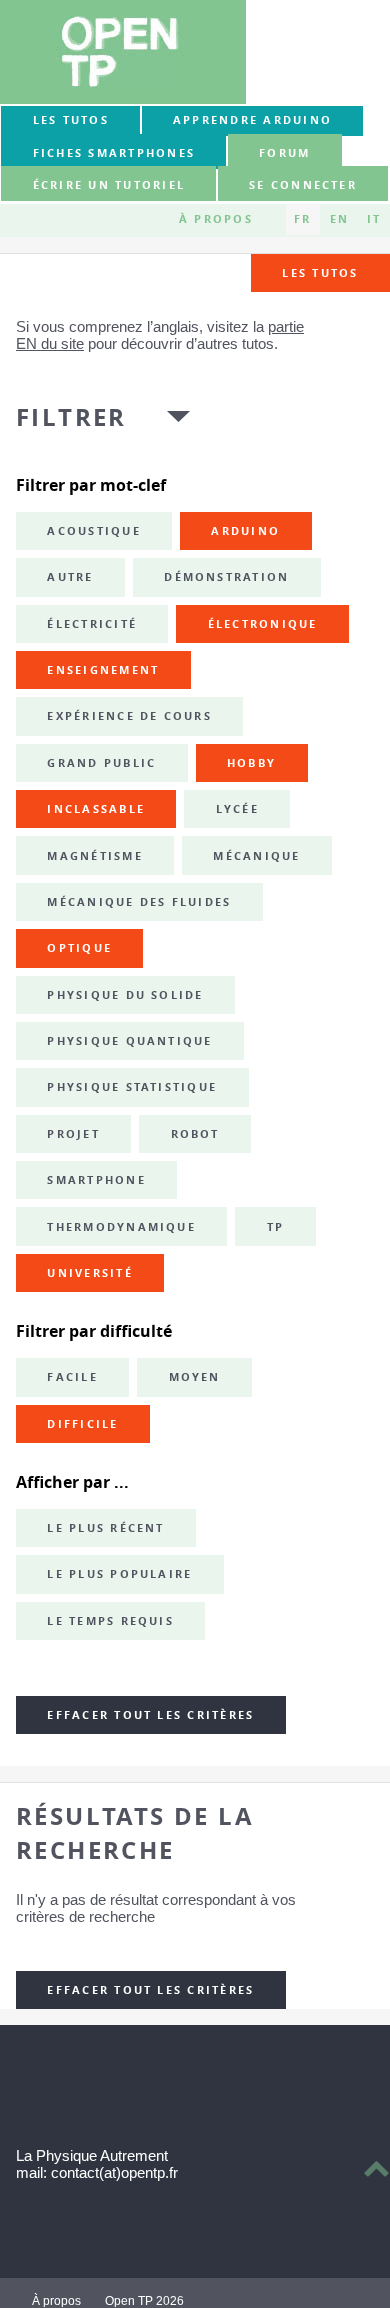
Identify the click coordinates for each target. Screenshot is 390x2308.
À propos (216, 219)
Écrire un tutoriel (109, 185)
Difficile (82, 1424)
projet (73, 1134)
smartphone (96, 1180)
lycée (237, 809)
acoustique (93, 531)
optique (79, 948)
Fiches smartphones (114, 153)
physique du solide (125, 995)
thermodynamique (121, 1227)
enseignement (103, 670)
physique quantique (129, 1041)
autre (70, 577)
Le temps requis (110, 1621)
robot (195, 1134)
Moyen (195, 1377)
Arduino (245, 531)
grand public (101, 763)
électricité (92, 624)
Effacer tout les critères (150, 1715)
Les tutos (71, 120)
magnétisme (94, 856)
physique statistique (132, 1087)
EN (339, 219)
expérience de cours (129, 716)
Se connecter (303, 185)
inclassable (96, 809)
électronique (263, 624)
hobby (251, 763)
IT (374, 219)
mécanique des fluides (139, 902)
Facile (72, 1377)
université (89, 1273)
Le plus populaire (119, 1574)
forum (284, 153)
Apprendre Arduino (252, 120)
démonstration (226, 577)
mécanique (256, 856)
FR (302, 219)
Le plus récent (105, 1528)
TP (275, 1227)
